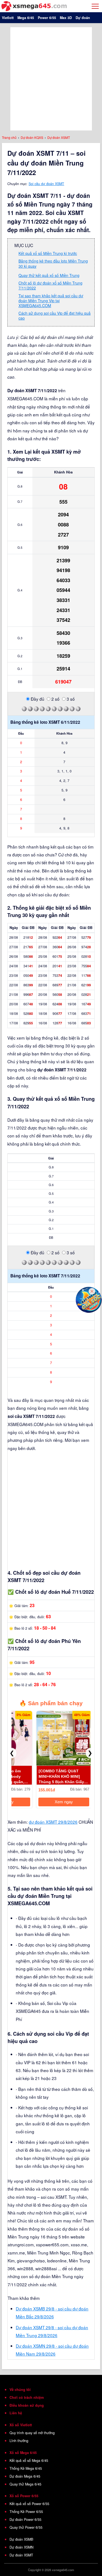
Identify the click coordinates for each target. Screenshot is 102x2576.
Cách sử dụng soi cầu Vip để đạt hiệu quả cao (55, 316)
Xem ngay (64, 1802)
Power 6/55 (47, 18)
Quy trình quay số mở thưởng (32, 2433)
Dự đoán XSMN (21, 2547)
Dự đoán (83, 18)
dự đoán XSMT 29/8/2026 (53, 1822)
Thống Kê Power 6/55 (26, 2512)
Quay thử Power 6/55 (26, 2527)
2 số (55, 699)
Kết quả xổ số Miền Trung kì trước (48, 253)
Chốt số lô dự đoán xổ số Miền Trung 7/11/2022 (50, 285)
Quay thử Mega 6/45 (25, 2484)
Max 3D (66, 18)
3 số (70, 699)
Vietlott (8, 18)
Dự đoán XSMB (21, 2539)
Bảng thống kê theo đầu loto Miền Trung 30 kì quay (53, 263)
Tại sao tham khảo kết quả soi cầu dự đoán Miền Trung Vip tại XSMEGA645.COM (51, 301)
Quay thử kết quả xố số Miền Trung (49, 275)
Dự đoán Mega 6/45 (25, 2476)
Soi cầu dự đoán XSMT (46, 184)
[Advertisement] (51, 78)
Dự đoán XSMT (21, 2555)
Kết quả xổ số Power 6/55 (29, 2504)
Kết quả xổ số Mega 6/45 (29, 2460)
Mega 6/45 (26, 18)
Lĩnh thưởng (19, 2441)
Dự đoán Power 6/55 (25, 2519)
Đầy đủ (37, 699)
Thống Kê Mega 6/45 (26, 2468)
